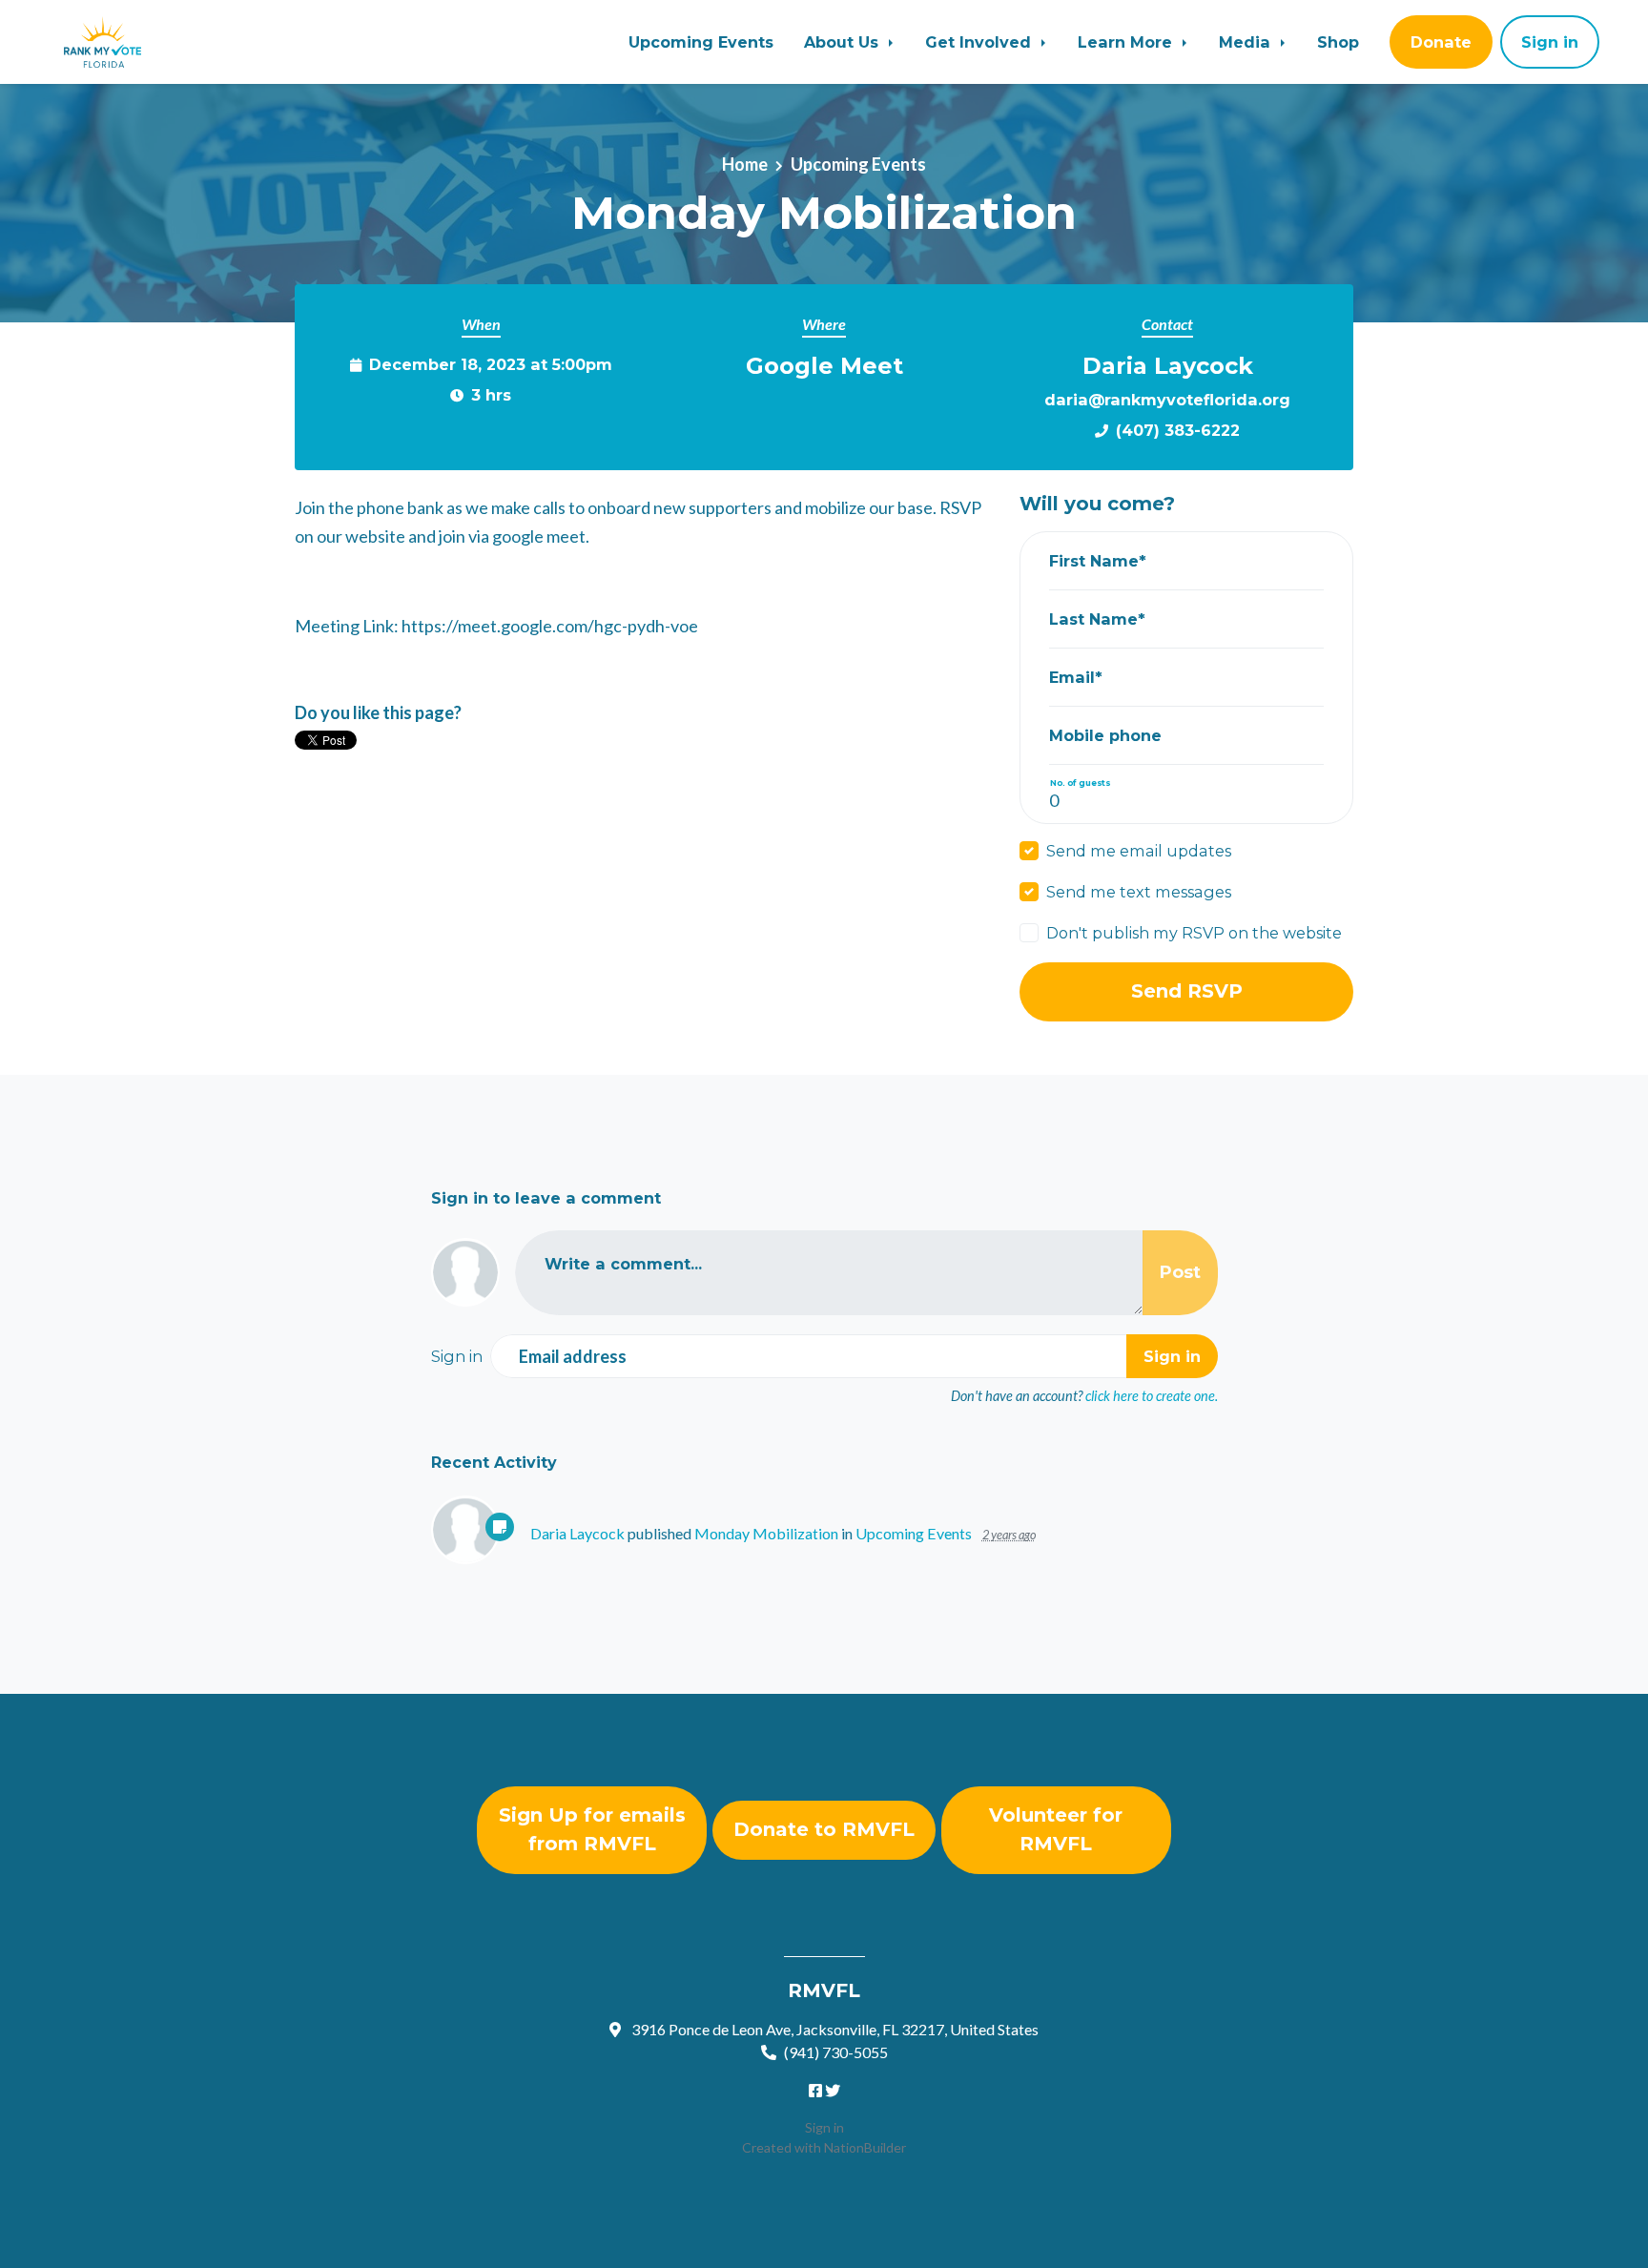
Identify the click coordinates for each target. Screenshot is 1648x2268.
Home (745, 164)
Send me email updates (1139, 851)
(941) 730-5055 (836, 2052)
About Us (844, 42)
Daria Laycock (577, 1533)
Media (1247, 42)
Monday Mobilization (766, 1533)
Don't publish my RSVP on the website (1194, 933)
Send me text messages (1139, 892)
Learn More (1127, 42)
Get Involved (980, 42)
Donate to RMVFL (824, 1829)
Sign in (824, 2127)
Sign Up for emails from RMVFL (592, 1829)
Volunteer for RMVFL (1056, 1829)
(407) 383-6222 (1178, 430)
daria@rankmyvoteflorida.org (1167, 400)
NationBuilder (865, 2147)
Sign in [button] (1550, 42)
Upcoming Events (701, 42)
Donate (1441, 42)
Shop (1338, 42)
